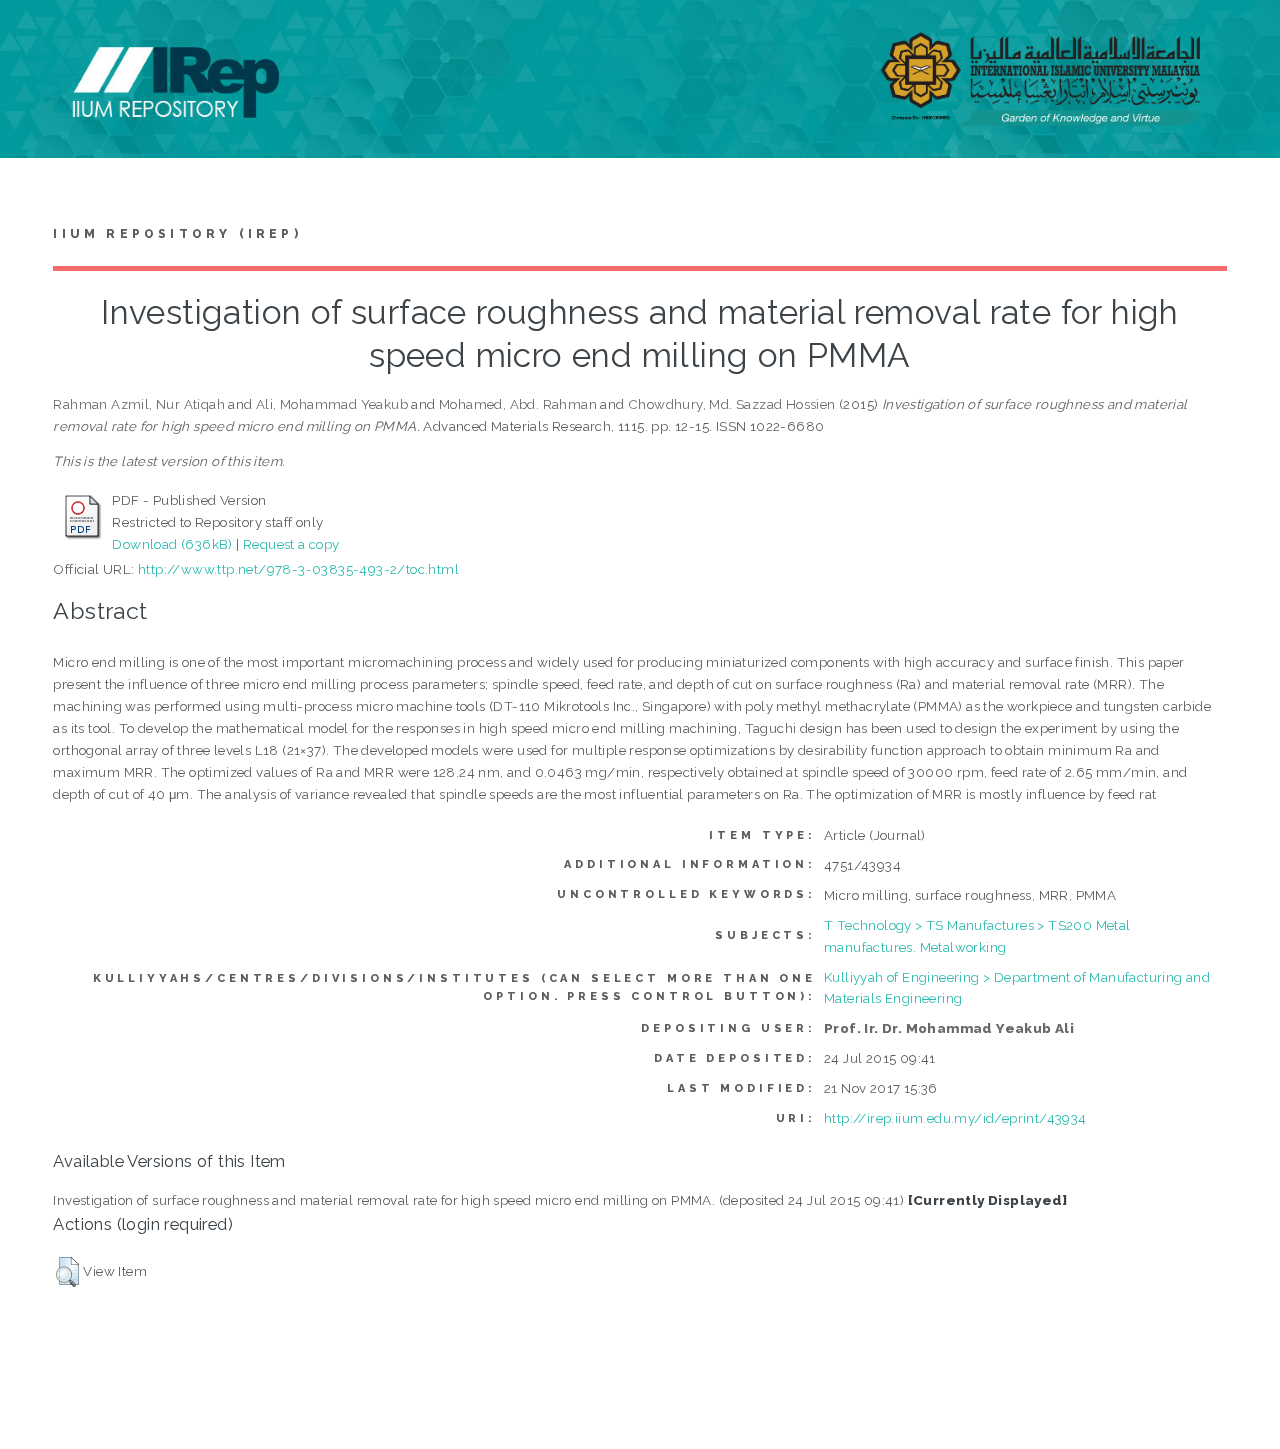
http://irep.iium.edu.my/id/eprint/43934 (955, 1118)
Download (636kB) (172, 544)
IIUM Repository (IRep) (177, 234)
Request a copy (291, 544)
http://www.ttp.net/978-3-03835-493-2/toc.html (298, 569)
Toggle (36, 37)
